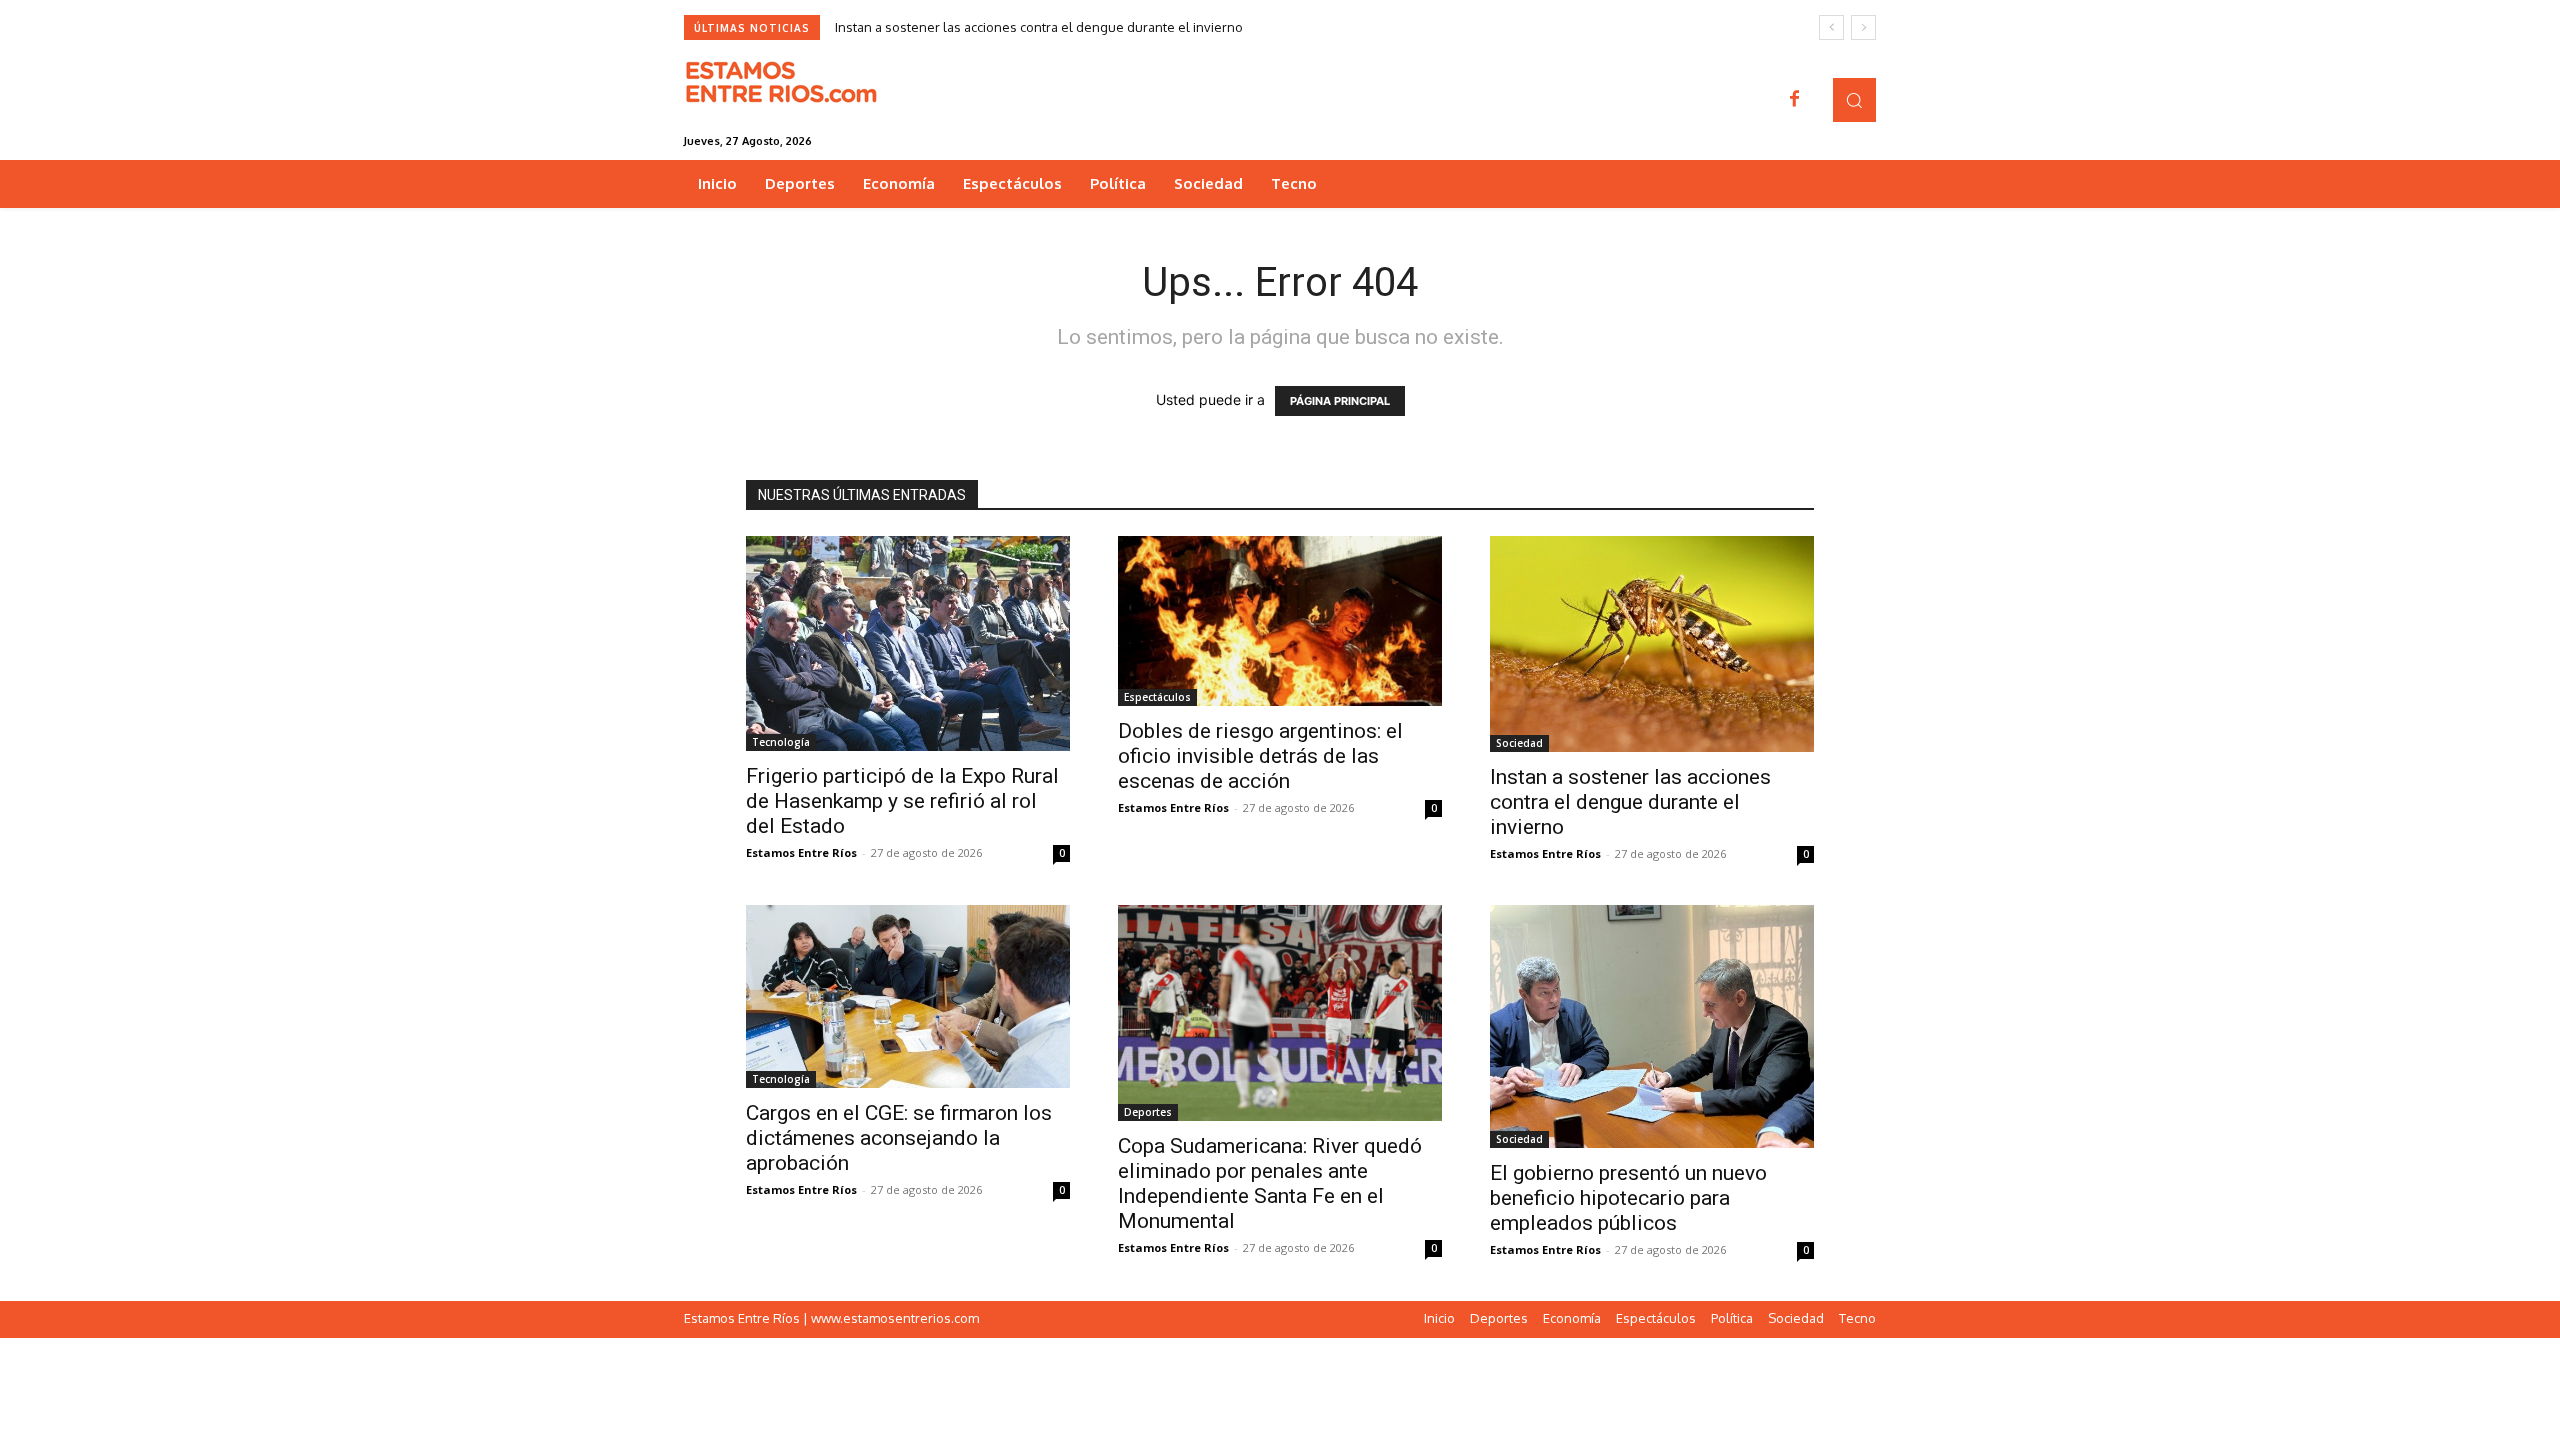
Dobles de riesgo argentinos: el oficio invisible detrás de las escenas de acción (1260, 756)
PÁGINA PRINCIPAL (1340, 401)
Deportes (1148, 1112)
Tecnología (781, 742)
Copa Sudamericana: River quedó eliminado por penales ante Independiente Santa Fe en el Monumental (1270, 1183)
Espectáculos (1157, 697)
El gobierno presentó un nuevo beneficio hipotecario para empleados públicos (1628, 1198)
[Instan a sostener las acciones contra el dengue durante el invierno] (1652, 644)
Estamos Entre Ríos (801, 852)
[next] (1863, 27)
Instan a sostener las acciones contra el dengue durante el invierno (1039, 27)
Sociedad (1519, 743)
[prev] (1831, 27)
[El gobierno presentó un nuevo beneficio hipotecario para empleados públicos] (1652, 1026)
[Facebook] (1795, 100)
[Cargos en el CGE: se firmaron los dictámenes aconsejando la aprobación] (908, 996)
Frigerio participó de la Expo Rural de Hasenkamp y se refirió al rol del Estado (902, 801)
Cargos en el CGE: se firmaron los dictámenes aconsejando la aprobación (899, 1138)
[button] (1854, 99)
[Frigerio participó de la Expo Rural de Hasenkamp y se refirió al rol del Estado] (908, 643)
